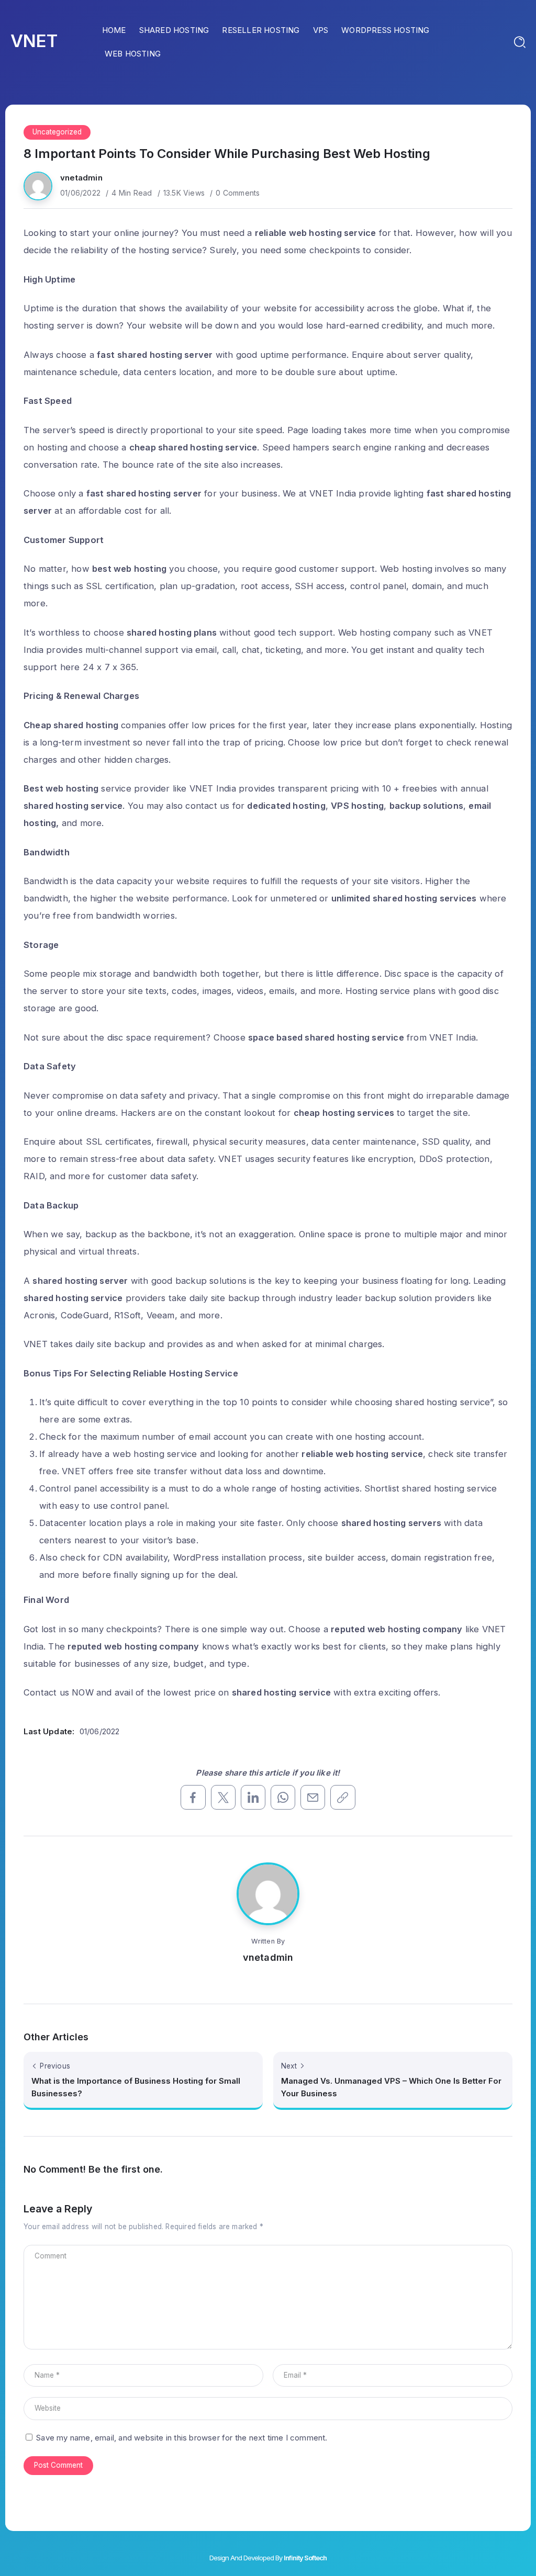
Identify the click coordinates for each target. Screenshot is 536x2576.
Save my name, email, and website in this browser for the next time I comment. (182, 2438)
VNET (34, 41)
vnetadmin (81, 178)
